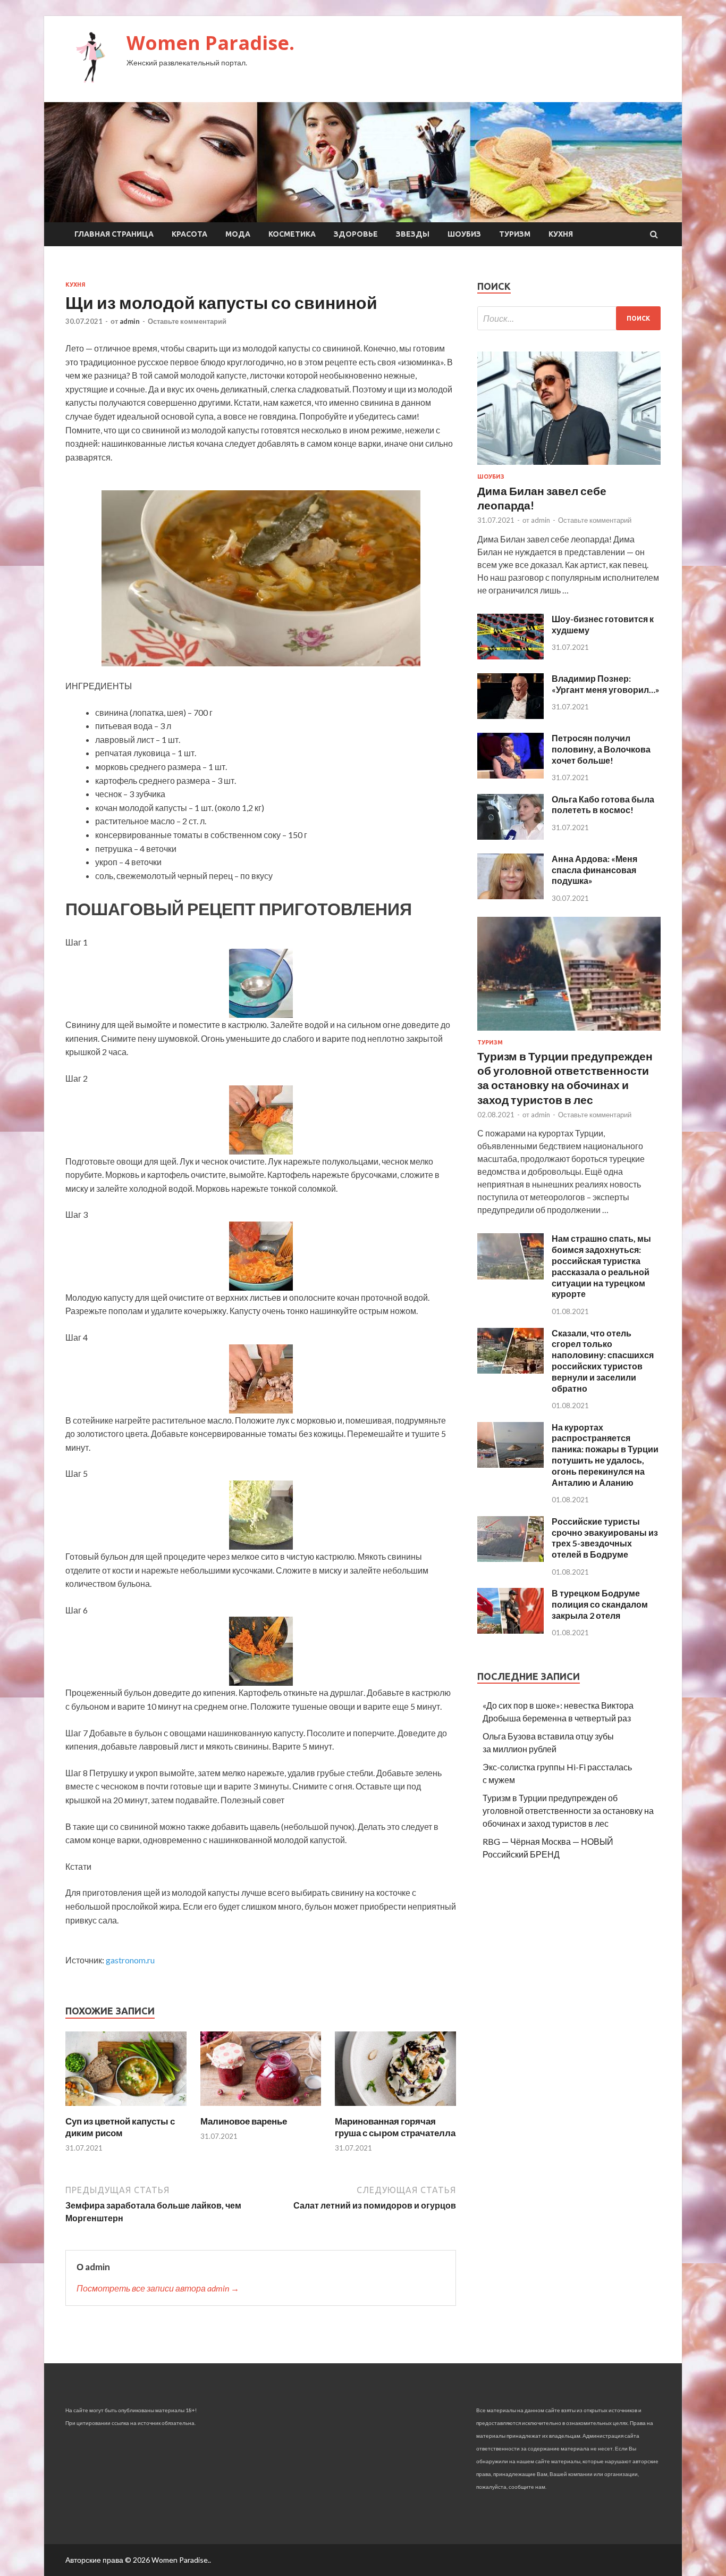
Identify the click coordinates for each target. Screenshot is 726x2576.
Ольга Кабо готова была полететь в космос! (603, 805)
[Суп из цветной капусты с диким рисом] (126, 2109)
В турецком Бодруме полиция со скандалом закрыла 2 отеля (600, 1604)
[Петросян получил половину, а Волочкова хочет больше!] (510, 775)
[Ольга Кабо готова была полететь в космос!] (510, 836)
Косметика (292, 234)
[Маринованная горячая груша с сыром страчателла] (395, 2109)
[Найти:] (569, 318)
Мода (238, 234)
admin (130, 321)
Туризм (515, 234)
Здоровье (356, 234)
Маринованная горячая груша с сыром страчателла (395, 2127)
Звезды (413, 234)
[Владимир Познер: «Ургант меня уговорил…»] (510, 716)
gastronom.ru (130, 1960)
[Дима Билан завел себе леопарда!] (569, 467)
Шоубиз (464, 234)
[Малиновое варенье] (261, 2109)
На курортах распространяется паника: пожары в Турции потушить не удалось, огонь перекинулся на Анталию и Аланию (605, 1455)
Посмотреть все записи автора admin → (158, 2288)
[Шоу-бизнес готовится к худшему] (510, 656)
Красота (189, 234)
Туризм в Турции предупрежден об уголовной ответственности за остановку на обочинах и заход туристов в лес (568, 1810)
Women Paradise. (210, 43)
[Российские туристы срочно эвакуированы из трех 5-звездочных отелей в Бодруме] (510, 1558)
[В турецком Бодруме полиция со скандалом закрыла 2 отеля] (510, 1630)
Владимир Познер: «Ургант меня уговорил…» (606, 684)
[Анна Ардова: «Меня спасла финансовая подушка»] (510, 896)
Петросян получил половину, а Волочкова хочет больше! (601, 749)
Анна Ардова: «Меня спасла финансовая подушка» (594, 870)
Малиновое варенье (244, 2121)
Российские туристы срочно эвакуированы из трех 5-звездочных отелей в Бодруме (605, 1538)
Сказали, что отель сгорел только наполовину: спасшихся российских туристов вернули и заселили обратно (603, 1361)
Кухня (561, 234)
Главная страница (114, 234)
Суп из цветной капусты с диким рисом (120, 2127)
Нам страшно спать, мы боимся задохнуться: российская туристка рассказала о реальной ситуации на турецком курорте (601, 1266)
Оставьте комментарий (187, 321)
